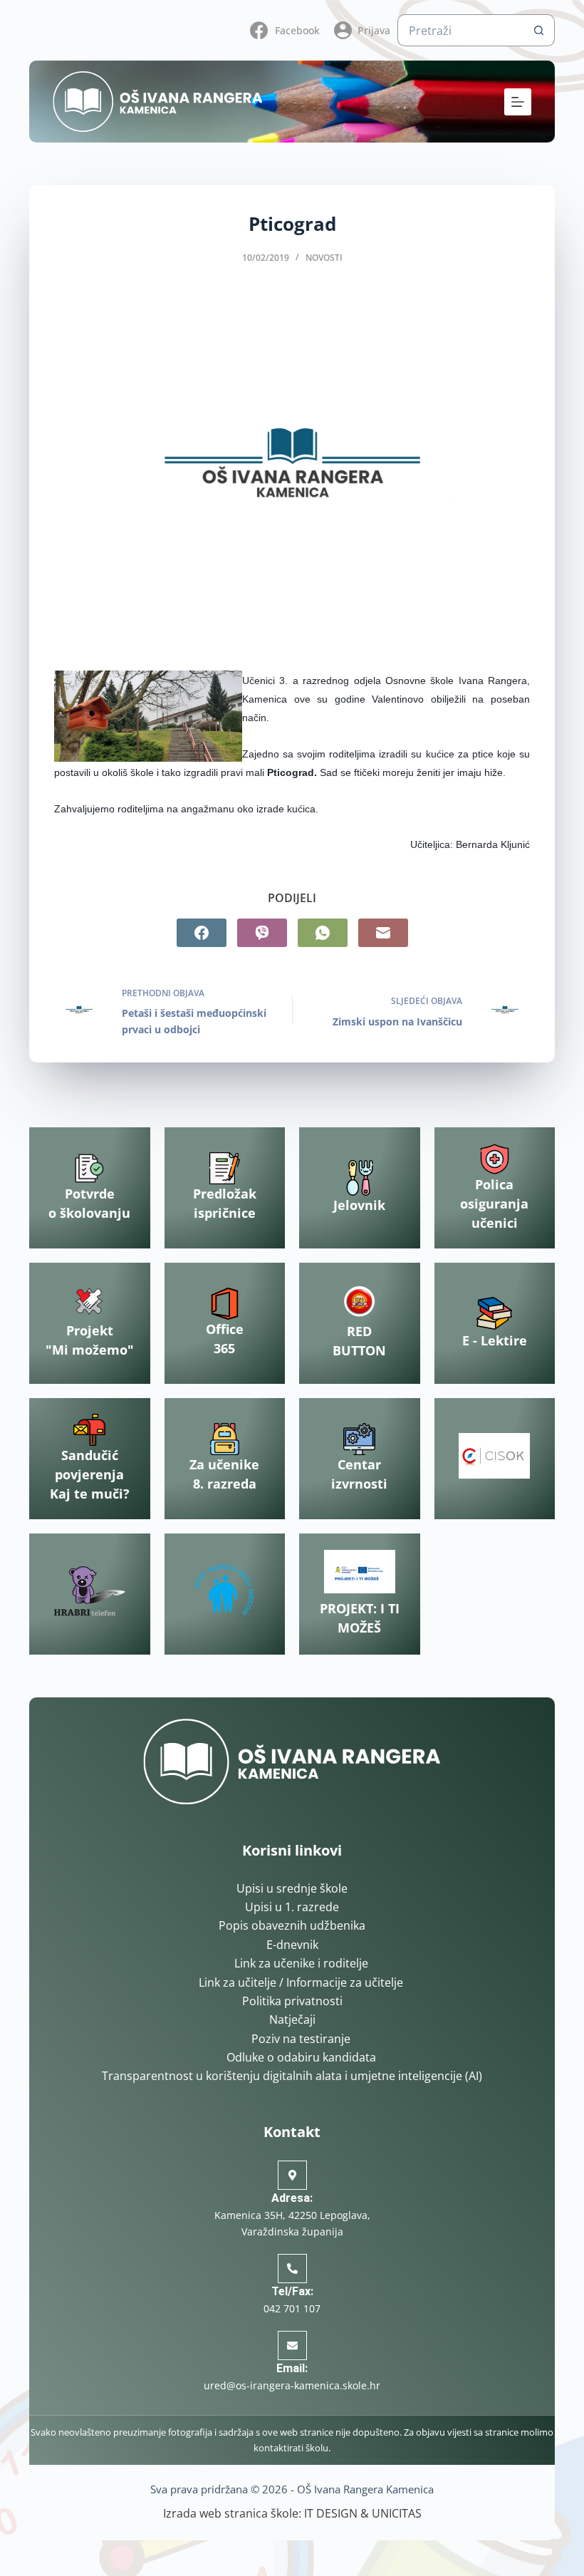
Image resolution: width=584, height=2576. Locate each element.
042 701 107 (292, 2308)
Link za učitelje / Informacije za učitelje (301, 1982)
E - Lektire (495, 1340)
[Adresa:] (292, 2175)
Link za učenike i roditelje (301, 1963)
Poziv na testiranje (301, 2039)
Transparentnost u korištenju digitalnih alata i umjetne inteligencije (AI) (292, 2076)
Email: (292, 2368)
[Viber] (262, 933)
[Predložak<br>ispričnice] (225, 1168)
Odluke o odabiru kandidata (301, 2057)
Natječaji (292, 2019)
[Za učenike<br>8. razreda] (225, 1439)
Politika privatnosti (292, 2001)
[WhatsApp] (323, 933)
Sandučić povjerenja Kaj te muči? (90, 1474)
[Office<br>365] (225, 1304)
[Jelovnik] (360, 1178)
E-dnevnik (292, 1945)
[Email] (383, 933)
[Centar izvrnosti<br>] (359, 1439)
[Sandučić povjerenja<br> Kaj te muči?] (89, 1430)
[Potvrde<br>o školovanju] (89, 1168)
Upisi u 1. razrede (292, 1907)
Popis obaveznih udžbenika (292, 1925)
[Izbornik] (518, 102)
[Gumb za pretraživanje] (539, 30)
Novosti (324, 258)
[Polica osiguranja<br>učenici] (495, 1159)
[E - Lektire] (494, 1313)
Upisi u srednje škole (292, 1888)
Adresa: (292, 2198)
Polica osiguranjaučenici (494, 1204)
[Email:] (292, 2345)
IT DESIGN (331, 2513)
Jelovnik (359, 1205)
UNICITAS (397, 2513)
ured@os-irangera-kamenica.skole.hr (292, 2385)
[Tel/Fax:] (292, 2269)
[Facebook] (202, 933)
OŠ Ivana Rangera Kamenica (365, 2489)
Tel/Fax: (292, 2291)
